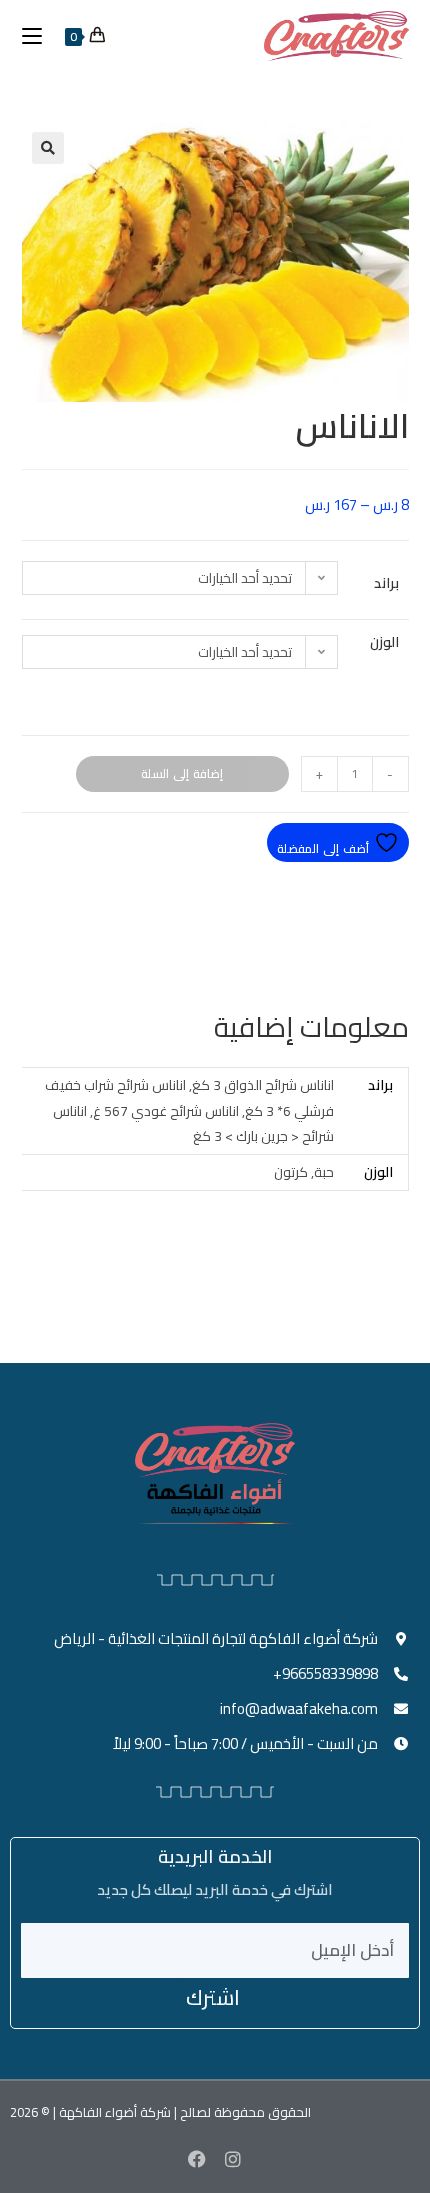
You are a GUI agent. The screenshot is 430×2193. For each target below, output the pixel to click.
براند (386, 583)
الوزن (384, 642)
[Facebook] (196, 2158)
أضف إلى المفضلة (325, 848)
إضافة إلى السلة (182, 773)
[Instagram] (233, 2158)
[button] (48, 148)
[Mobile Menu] (39, 36)
